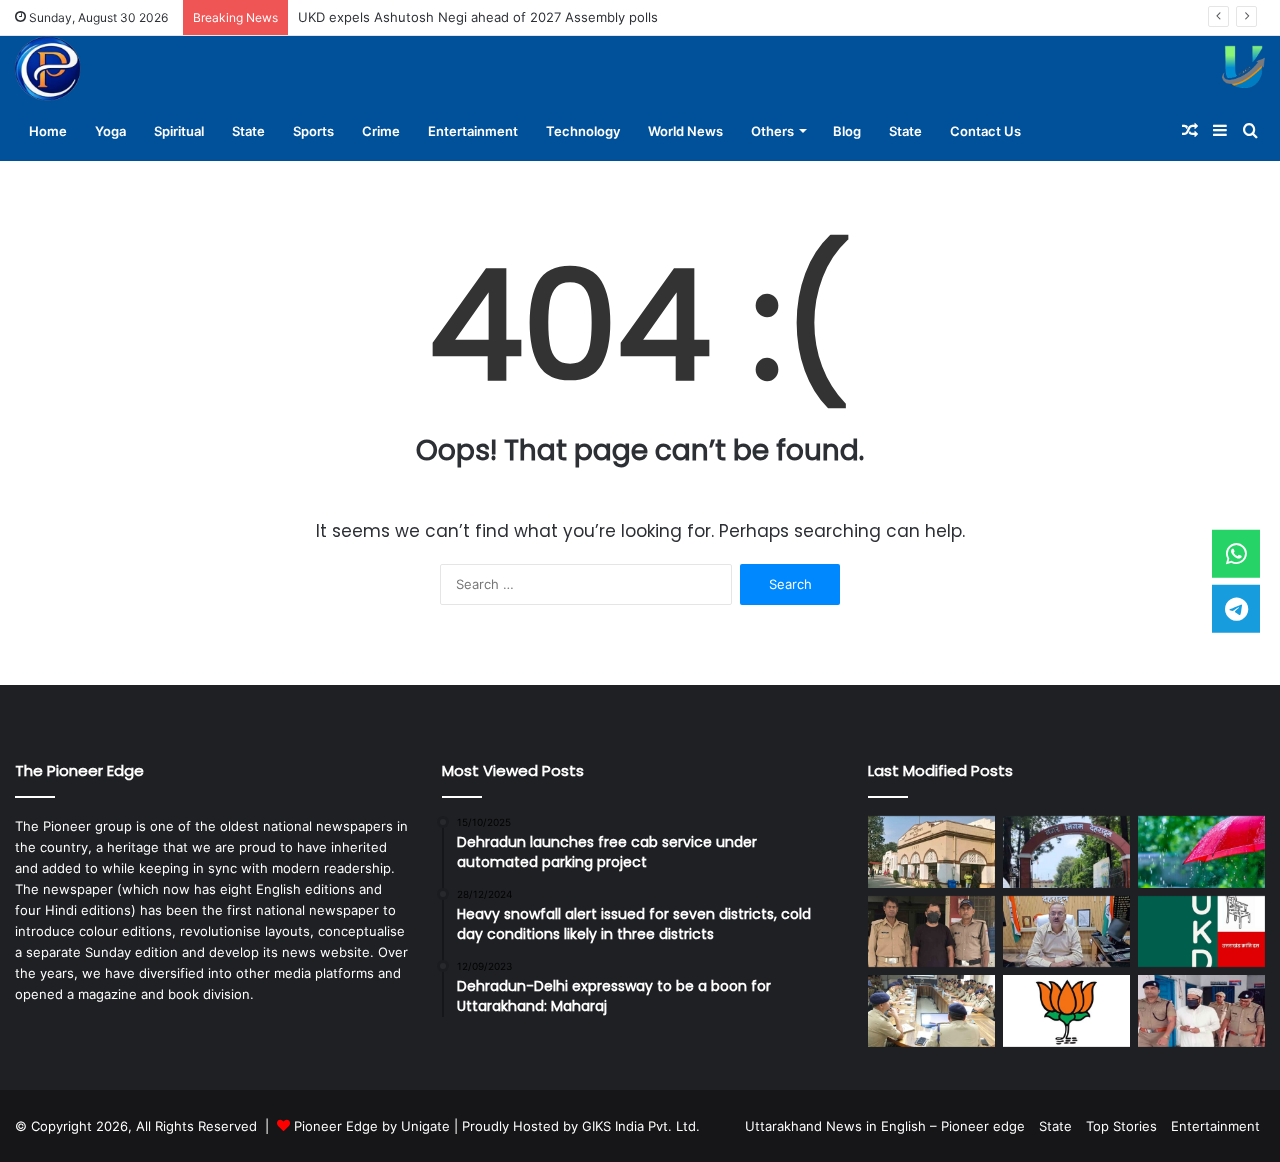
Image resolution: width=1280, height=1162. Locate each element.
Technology (583, 131)
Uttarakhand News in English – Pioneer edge (885, 1126)
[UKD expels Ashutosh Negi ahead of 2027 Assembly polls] (1201, 932)
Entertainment (473, 131)
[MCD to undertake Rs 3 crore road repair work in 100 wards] (1066, 852)
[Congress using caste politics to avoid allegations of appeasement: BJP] (1066, 1011)
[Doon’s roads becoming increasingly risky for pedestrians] (1066, 932)
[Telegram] (1236, 608)
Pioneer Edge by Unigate (372, 1126)
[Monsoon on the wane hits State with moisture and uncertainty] (1201, 852)
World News (685, 131)
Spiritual (179, 131)
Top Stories (1121, 1126)
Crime (381, 131)
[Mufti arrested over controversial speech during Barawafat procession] (1201, 1011)
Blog (847, 131)
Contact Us (985, 131)
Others (772, 131)
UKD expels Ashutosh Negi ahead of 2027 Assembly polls (478, 17)
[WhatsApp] (1236, 554)
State (248, 131)
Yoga (110, 131)
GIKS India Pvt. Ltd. (641, 1126)
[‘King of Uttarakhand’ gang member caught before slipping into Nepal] (931, 932)
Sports (313, 131)
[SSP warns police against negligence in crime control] (931, 1011)
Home (48, 131)
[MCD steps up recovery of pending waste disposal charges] (931, 852)
